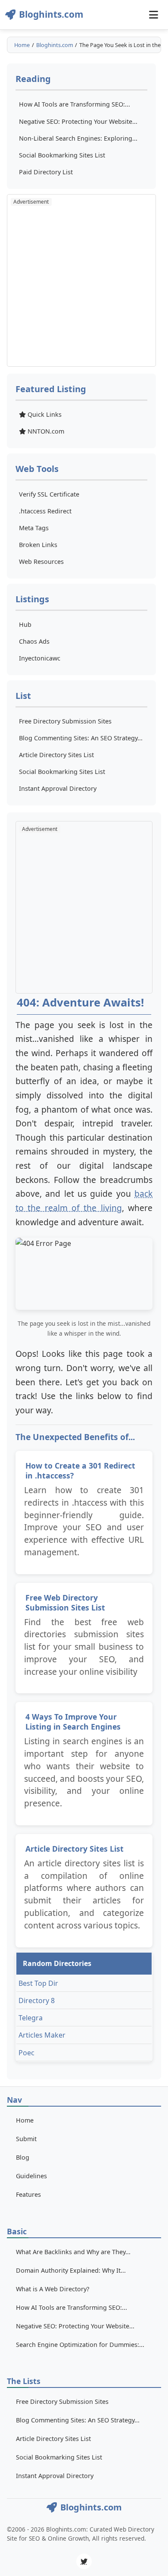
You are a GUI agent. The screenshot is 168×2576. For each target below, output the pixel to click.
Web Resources (41, 561)
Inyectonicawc (40, 658)
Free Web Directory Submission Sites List (65, 1603)
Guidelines (31, 2176)
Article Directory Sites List (75, 1849)
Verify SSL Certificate (49, 494)
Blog (23, 2157)
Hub (25, 624)
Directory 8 (37, 2000)
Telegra (31, 2018)
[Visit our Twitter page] (84, 2561)
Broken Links (38, 545)
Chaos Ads (34, 641)
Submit (26, 2139)
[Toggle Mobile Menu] (153, 15)
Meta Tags (34, 528)
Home (22, 45)
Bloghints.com (55, 45)
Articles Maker (42, 2035)
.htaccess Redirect (45, 511)
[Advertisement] (84, 280)
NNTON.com (45, 431)
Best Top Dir (38, 1983)
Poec (26, 2053)
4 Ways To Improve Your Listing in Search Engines (73, 1722)
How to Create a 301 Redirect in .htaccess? (80, 1470)
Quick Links (44, 414)
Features (28, 2194)
